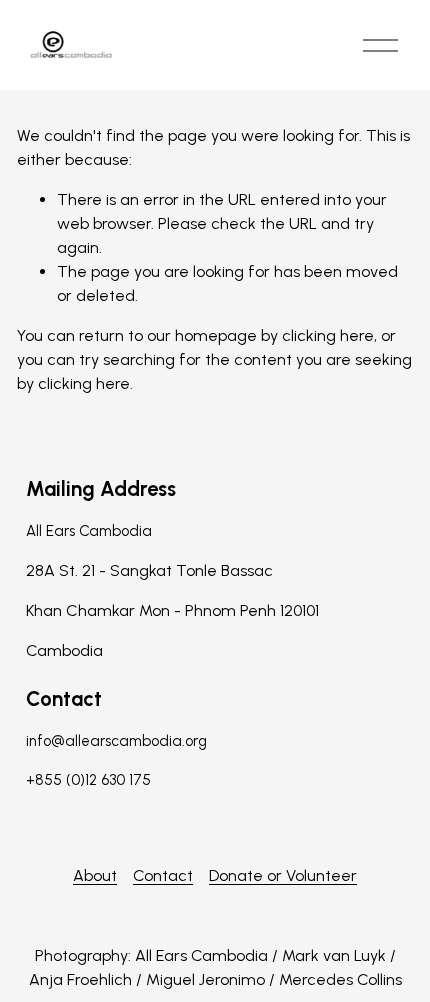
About (95, 875)
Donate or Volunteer (283, 875)
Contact (163, 875)
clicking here (328, 335)
